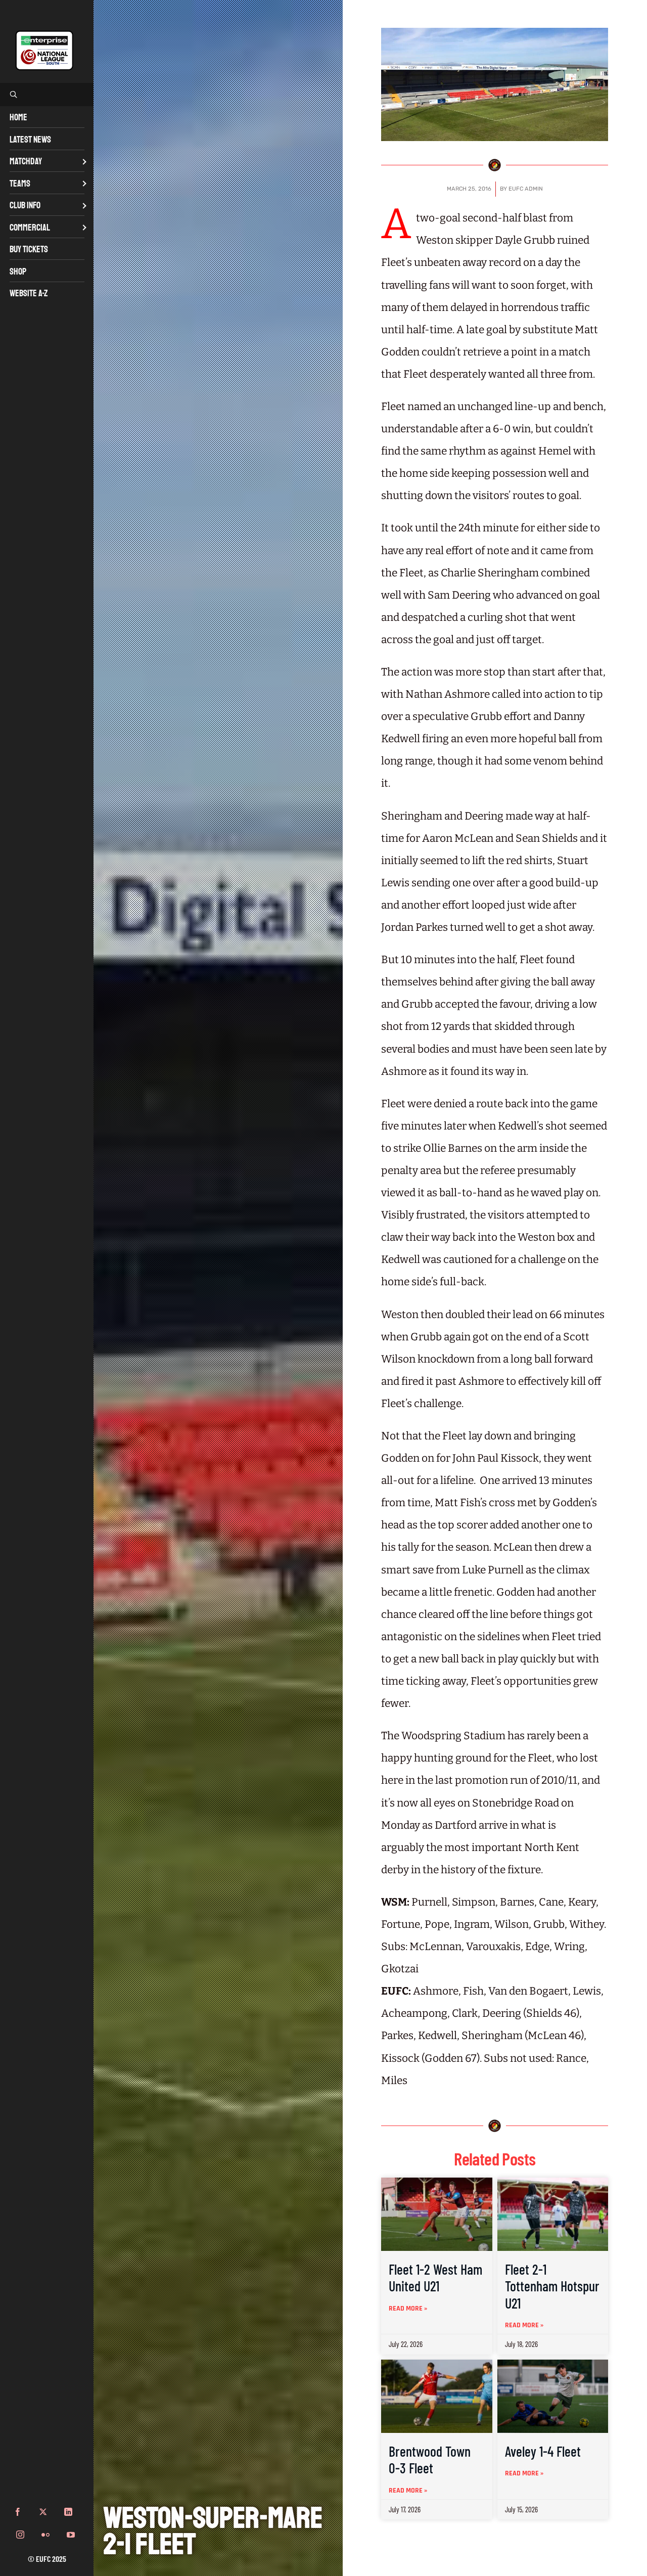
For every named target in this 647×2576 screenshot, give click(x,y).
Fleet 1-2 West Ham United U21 (435, 2278)
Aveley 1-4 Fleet (543, 2451)
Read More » (408, 2309)
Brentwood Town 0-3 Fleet (430, 2460)
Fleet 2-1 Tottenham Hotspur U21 (552, 2286)
